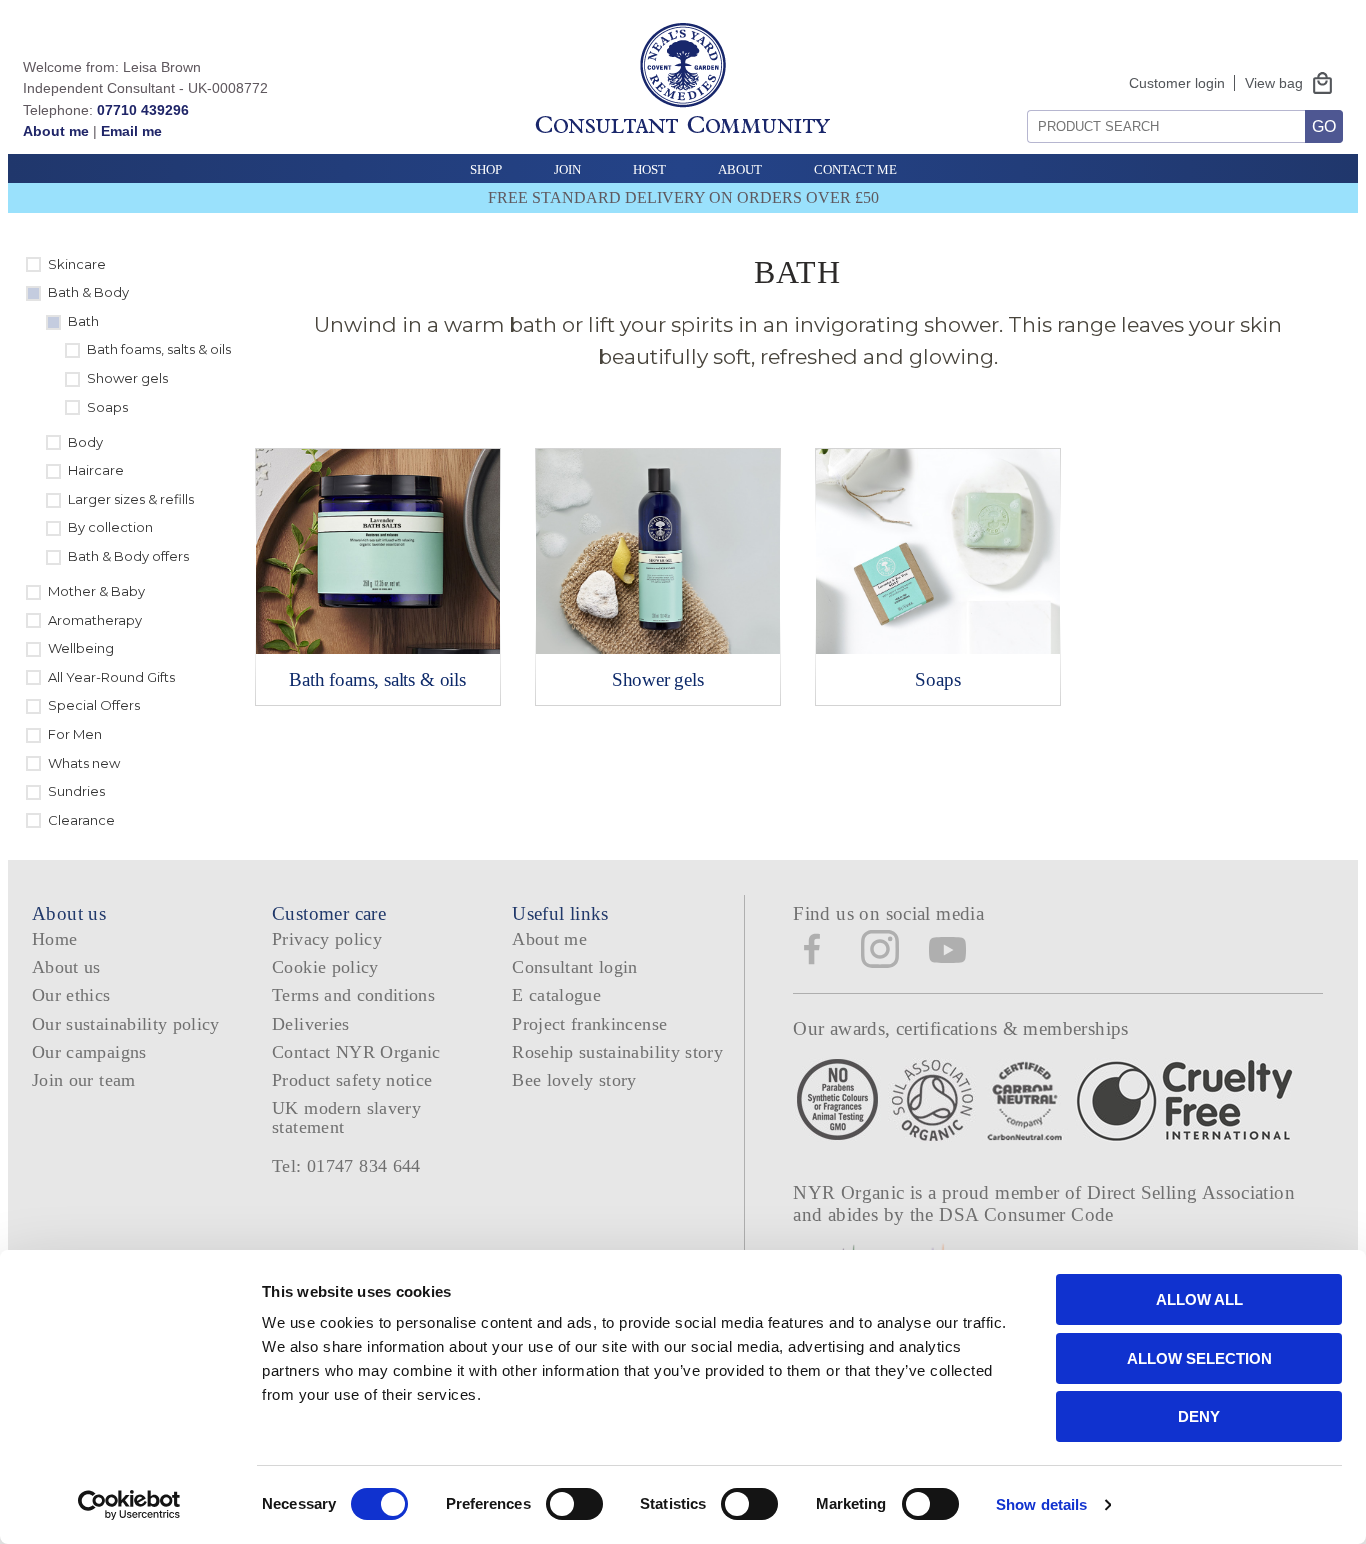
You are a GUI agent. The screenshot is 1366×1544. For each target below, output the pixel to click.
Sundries (76, 791)
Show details (1041, 1504)
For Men (75, 734)
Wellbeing (81, 648)
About (740, 169)
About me (56, 131)
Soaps (107, 407)
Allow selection (1199, 1358)
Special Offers (94, 705)
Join (567, 169)
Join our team (84, 1080)
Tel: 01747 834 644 (346, 1166)
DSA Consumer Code (1026, 1214)
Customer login (1177, 83)
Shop (486, 169)
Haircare (96, 470)
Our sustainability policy (126, 1024)
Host (649, 169)
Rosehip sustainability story (617, 1052)
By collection (110, 527)
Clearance (81, 820)
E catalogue (556, 995)
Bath (83, 321)
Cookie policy (325, 967)
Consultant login (575, 967)
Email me (131, 131)
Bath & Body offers (128, 556)
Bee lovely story (574, 1080)
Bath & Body (88, 292)
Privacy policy (327, 939)
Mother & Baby (96, 591)
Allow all (1199, 1299)
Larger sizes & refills (131, 499)
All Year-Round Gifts (111, 677)
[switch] (574, 1504)
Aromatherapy (95, 620)
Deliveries (311, 1024)
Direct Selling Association (1191, 1192)
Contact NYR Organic (356, 1052)
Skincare (77, 264)
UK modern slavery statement (346, 1117)
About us (66, 967)
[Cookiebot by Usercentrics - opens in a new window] (129, 1505)
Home (54, 939)
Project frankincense (589, 1024)
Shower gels (127, 378)
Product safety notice (352, 1080)
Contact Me (855, 169)
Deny (1199, 1416)
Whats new (84, 763)
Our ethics (71, 995)
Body (85, 442)
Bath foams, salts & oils (159, 349)
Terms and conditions (353, 995)
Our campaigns (89, 1052)
